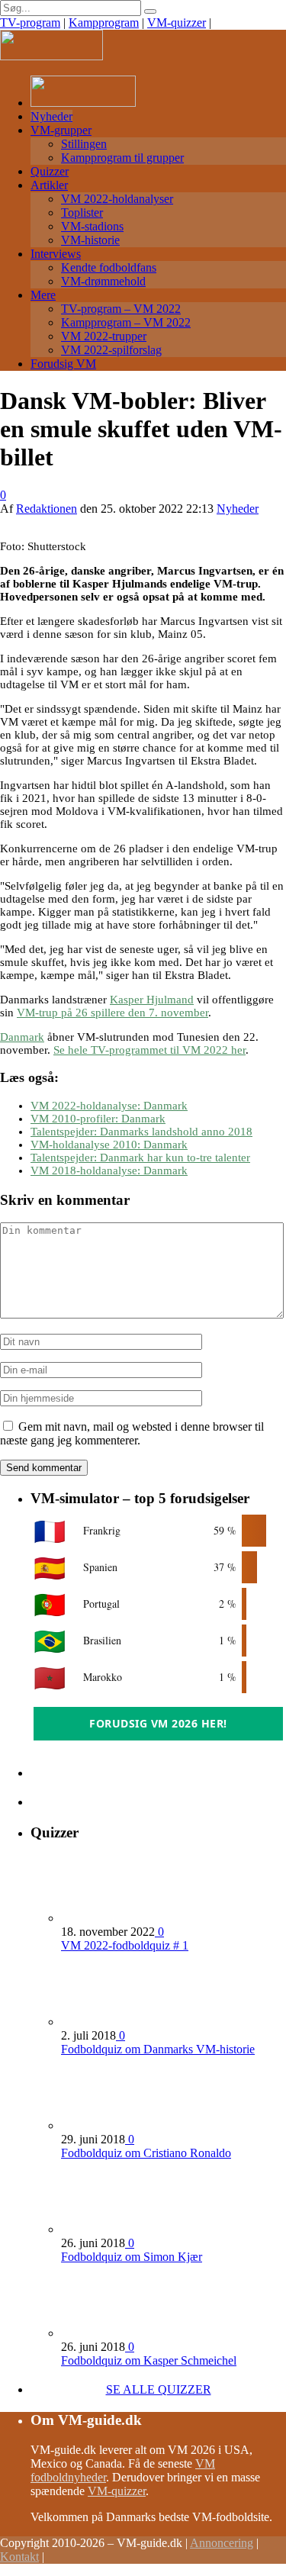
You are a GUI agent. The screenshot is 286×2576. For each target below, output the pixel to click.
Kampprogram (104, 23)
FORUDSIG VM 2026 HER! (158, 1723)
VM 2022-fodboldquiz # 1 (125, 1945)
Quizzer (50, 171)
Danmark (22, 1037)
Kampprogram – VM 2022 (126, 322)
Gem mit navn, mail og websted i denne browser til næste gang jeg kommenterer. (132, 1433)
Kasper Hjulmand (152, 1000)
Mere (43, 295)
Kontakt (19, 2557)
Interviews (56, 254)
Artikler (49, 185)
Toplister (82, 213)
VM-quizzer (177, 23)
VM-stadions (92, 226)
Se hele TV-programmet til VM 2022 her (149, 1050)
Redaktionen (47, 509)
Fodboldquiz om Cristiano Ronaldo (146, 2153)
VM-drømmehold (103, 281)
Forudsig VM (63, 364)
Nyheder (51, 116)
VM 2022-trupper (104, 336)
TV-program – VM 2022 (121, 309)
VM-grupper (61, 130)
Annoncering (222, 2543)
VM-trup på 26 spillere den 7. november (112, 1013)
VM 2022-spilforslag (111, 350)
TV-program (30, 23)
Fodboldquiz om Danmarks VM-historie (158, 2049)
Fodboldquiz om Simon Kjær (132, 2257)
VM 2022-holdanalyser (117, 199)
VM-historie (90, 240)
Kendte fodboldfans (109, 267)
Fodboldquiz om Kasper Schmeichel (149, 2360)
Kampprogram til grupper (122, 158)
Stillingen (84, 144)
